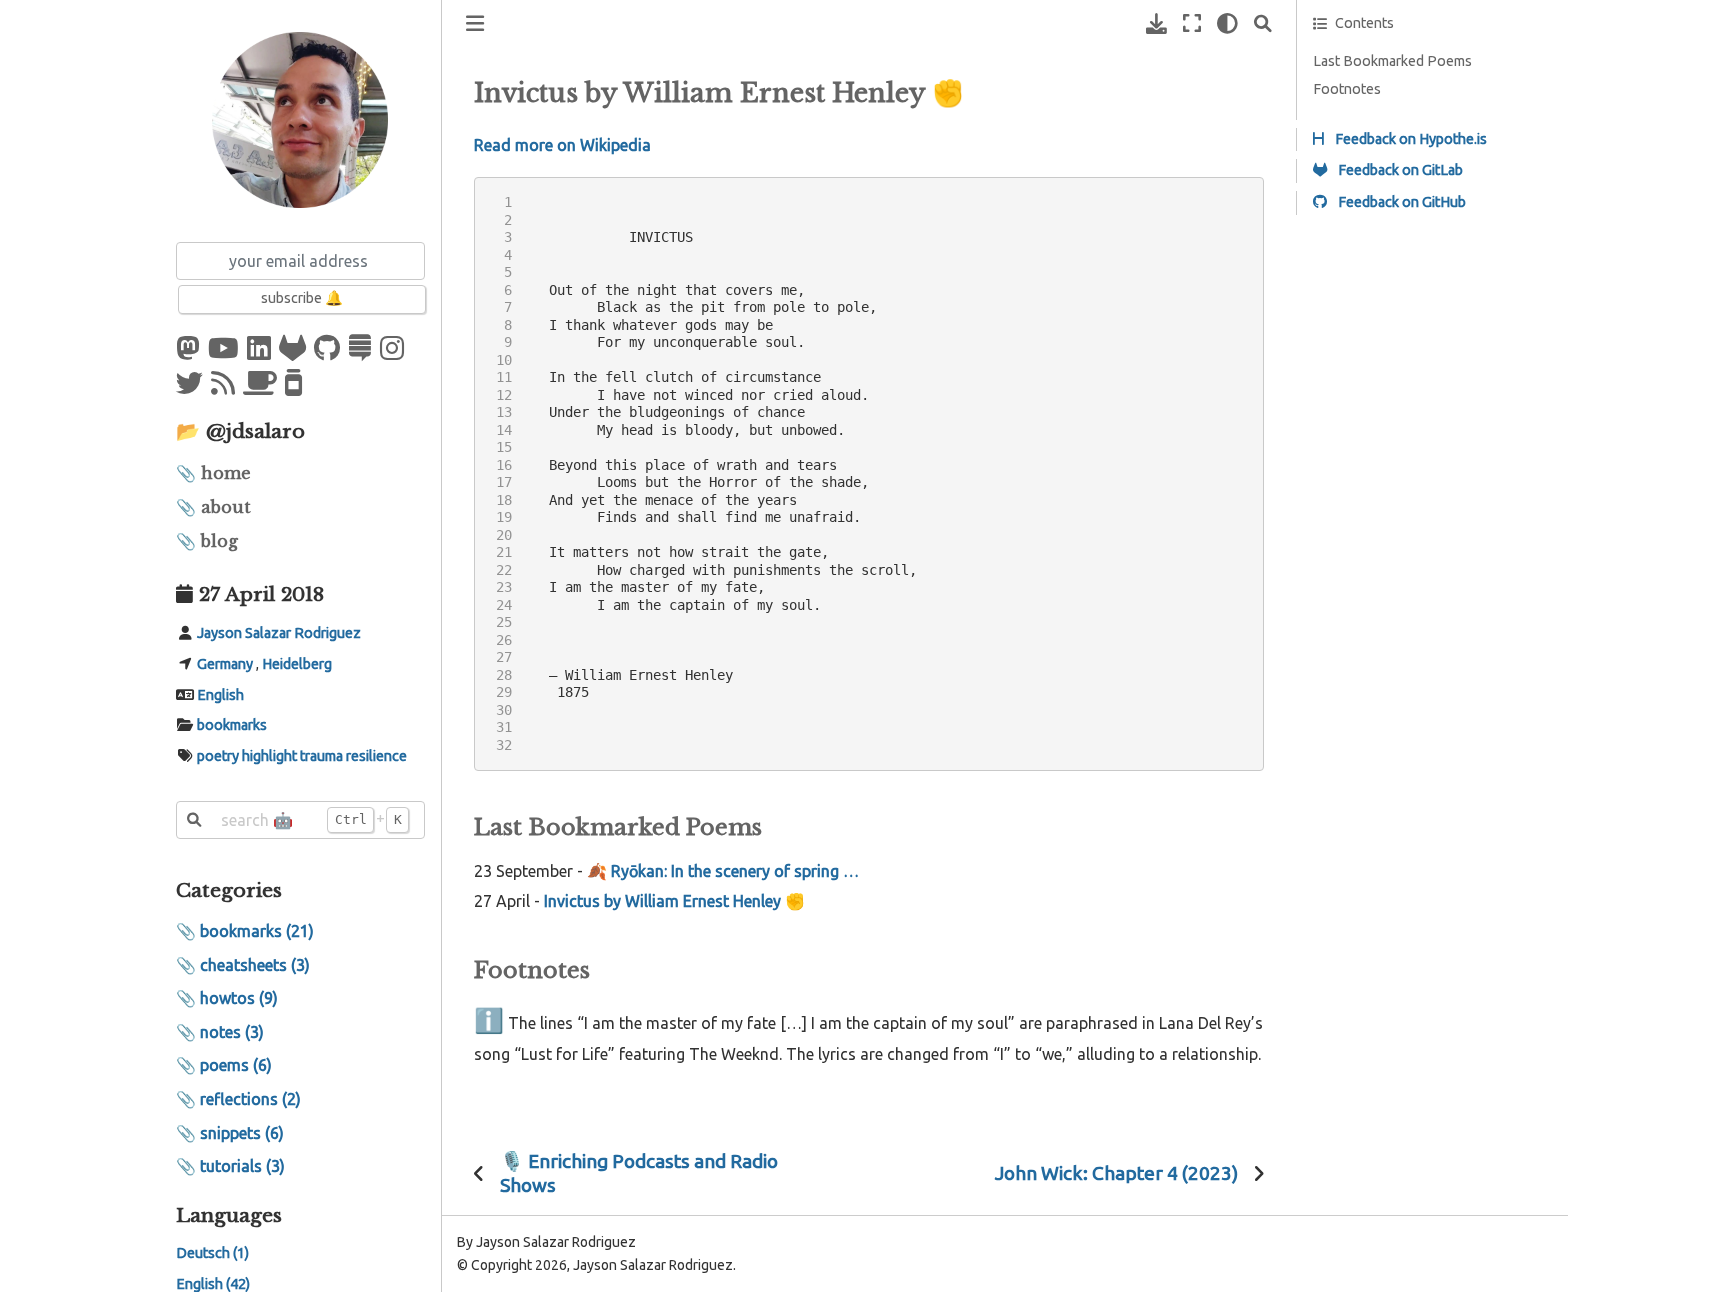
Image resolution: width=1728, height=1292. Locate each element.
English (220, 695)
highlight (269, 757)
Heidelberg (297, 664)
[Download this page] (1156, 23)
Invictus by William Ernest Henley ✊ (674, 901)
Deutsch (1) (212, 1254)
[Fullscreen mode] (1192, 23)
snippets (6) (242, 1133)
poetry (218, 757)
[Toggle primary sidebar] (475, 23)
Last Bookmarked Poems (1392, 61)
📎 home (213, 473)
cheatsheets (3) (255, 965)
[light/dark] (1227, 23)
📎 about (213, 507)
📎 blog (207, 542)
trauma (321, 757)
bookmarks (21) (257, 932)
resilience (376, 757)
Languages (229, 1215)
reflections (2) (250, 1099)
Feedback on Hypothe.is (1409, 139)
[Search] (1263, 23)
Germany (225, 664)
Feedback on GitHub (1400, 202)
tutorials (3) (242, 1167)
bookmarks (232, 726)
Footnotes (1347, 89)
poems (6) (236, 1066)
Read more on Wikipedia (562, 145)
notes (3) (232, 1032)
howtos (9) (239, 999)
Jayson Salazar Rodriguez (279, 633)
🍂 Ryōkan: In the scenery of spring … (723, 871)
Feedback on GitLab (1399, 170)
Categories (229, 891)
